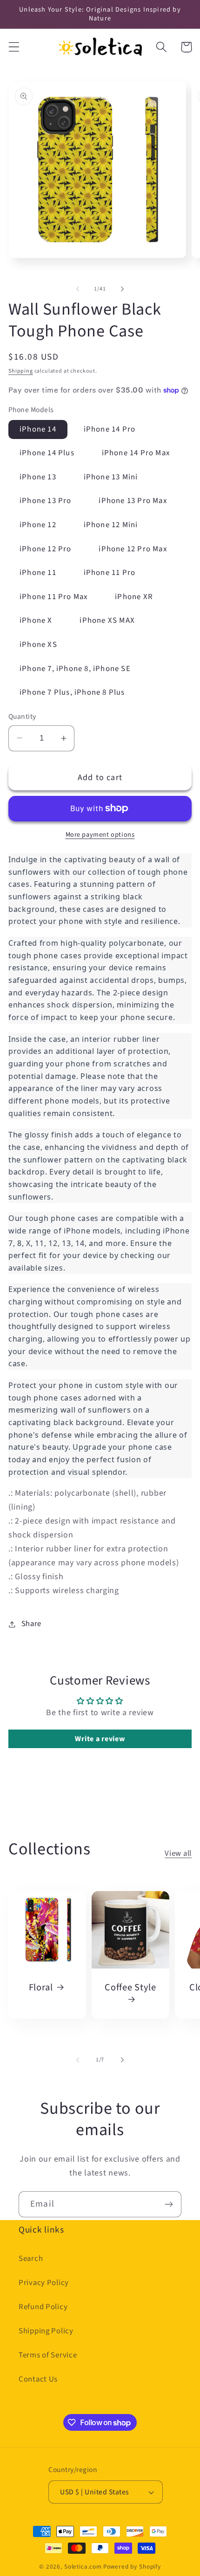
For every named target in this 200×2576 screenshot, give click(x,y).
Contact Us (38, 2379)
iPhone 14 (38, 429)
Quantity (22, 717)
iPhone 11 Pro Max (53, 597)
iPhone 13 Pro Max (133, 501)
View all (178, 1853)
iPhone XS (38, 645)
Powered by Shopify (132, 2566)
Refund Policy (43, 2307)
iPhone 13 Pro (46, 501)
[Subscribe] (169, 2204)
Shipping (21, 371)
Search (31, 2259)
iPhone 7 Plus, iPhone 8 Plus (72, 692)
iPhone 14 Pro (110, 429)
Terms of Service (48, 2355)
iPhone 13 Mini (111, 477)
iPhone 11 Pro (110, 573)
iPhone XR (134, 597)
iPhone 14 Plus (47, 453)
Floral (41, 1988)
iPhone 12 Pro (46, 549)
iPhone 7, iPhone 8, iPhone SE (75, 669)
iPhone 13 (38, 477)
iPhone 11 (38, 573)
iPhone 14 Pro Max (136, 453)
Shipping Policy (46, 2331)
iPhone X (36, 620)
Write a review (100, 1739)
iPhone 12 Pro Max (133, 549)
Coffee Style (130, 1988)
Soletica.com (83, 2566)
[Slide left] (78, 289)
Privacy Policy (44, 2283)
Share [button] (31, 1624)
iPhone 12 (38, 525)
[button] (14, 47)
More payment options (100, 835)
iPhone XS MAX (107, 620)
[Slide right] (122, 289)
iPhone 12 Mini (111, 525)
